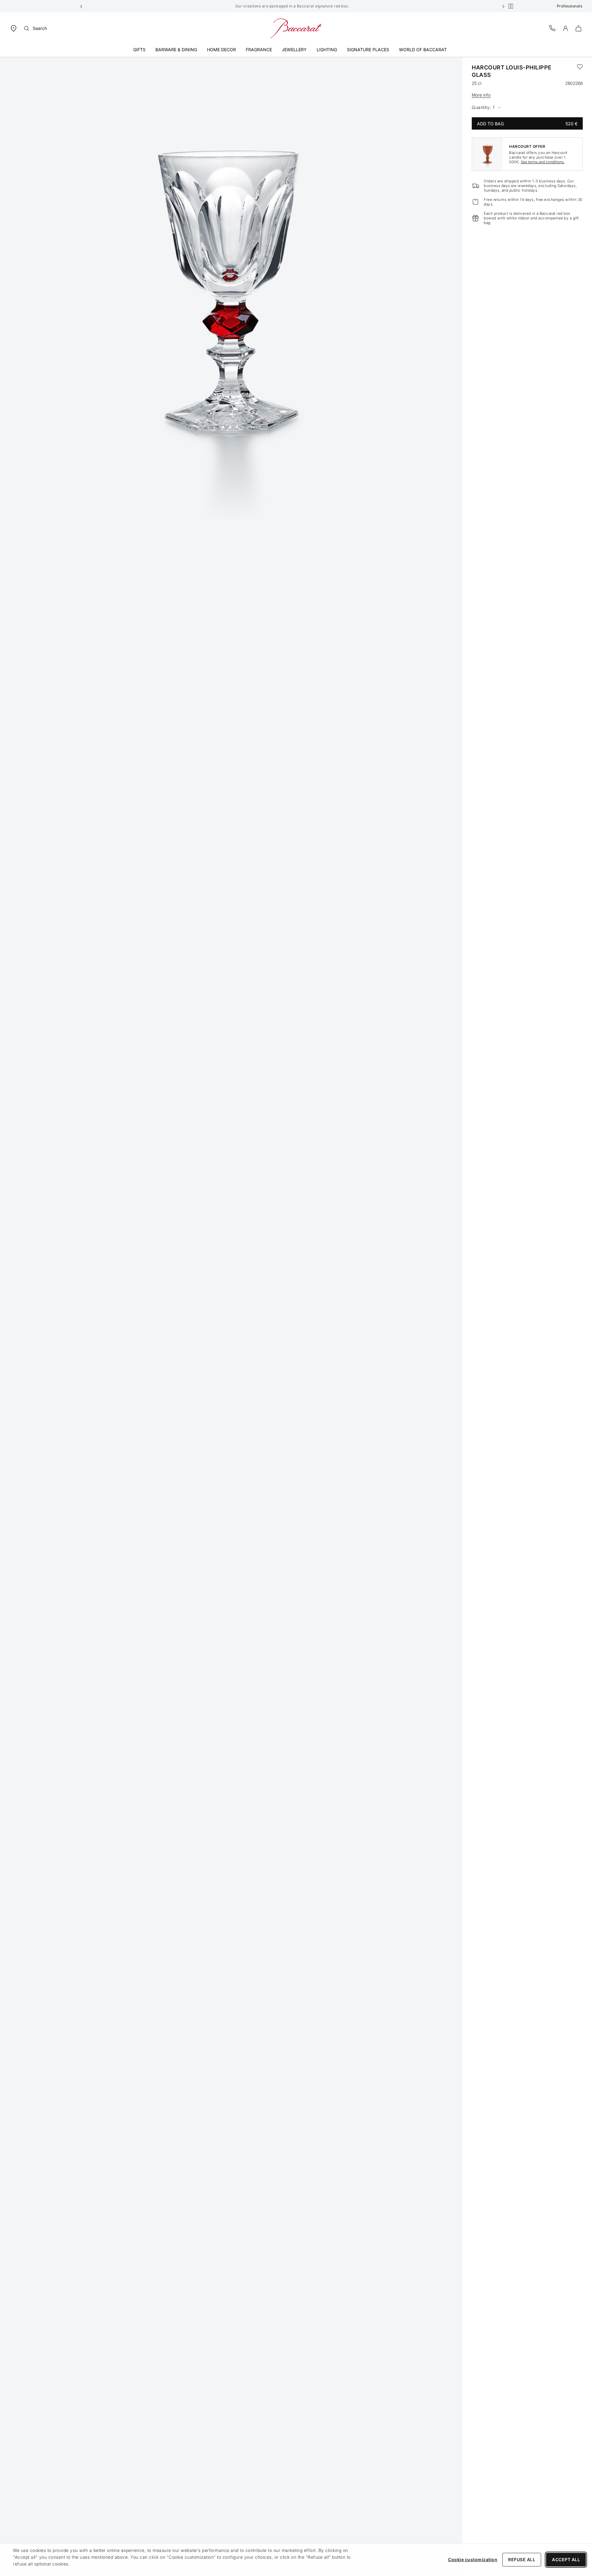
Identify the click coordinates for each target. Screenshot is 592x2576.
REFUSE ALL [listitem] (522, 2559)
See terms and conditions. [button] (543, 162)
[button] (81, 6)
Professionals (570, 6)
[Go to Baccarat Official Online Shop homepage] (296, 28)
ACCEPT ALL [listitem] (566, 2559)
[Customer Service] (553, 28)
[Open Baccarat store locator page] (14, 28)
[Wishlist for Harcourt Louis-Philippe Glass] (580, 71)
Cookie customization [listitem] (473, 2559)
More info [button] (481, 95)
